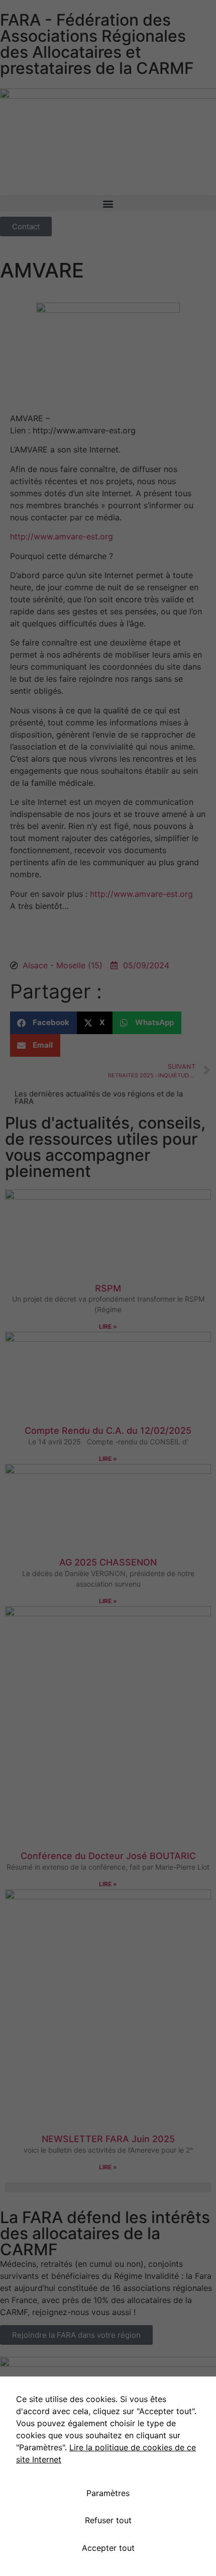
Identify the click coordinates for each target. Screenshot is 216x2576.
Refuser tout (108, 2520)
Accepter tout (108, 2548)
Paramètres (108, 2493)
